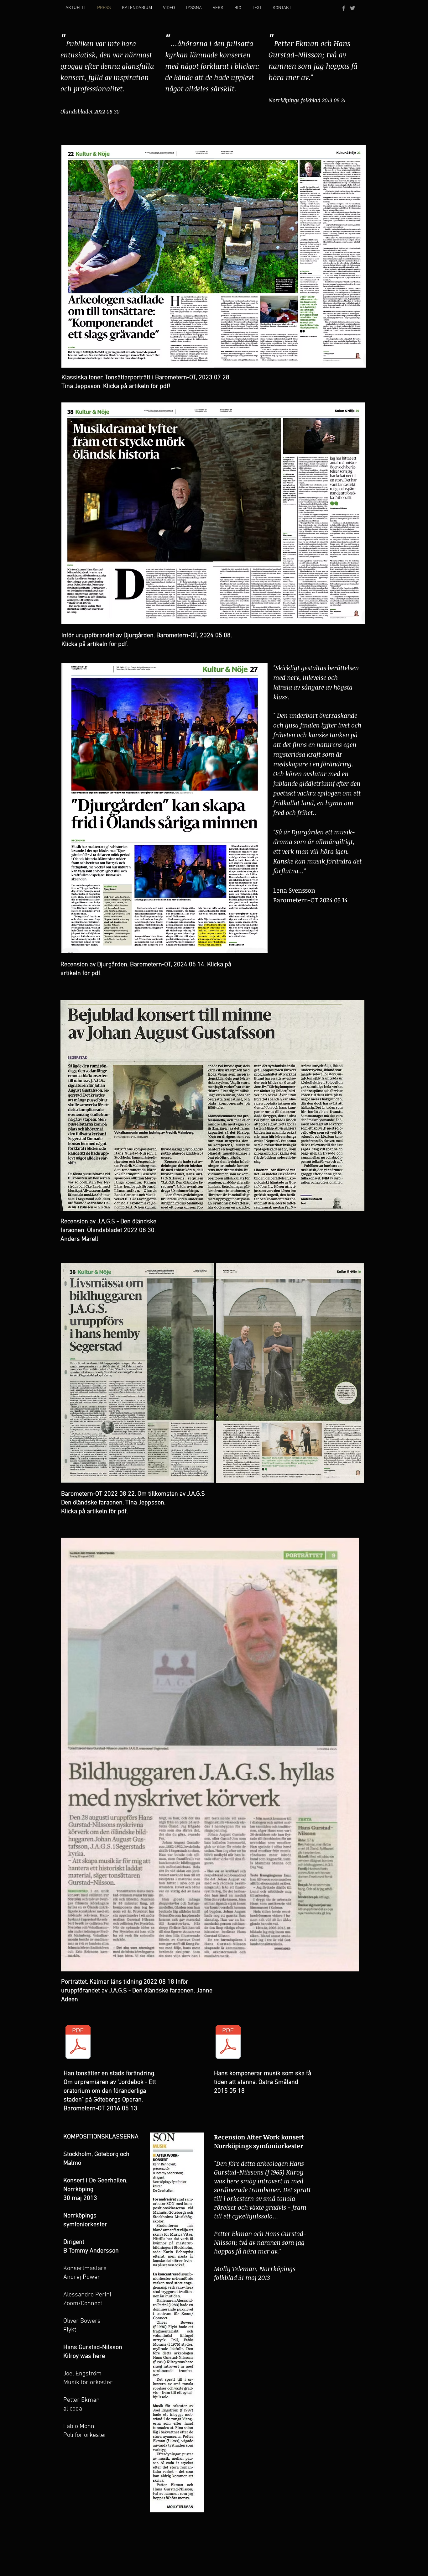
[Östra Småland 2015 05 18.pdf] (228, 2043)
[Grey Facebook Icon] (344, 8)
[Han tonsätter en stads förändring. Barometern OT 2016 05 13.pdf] (78, 2043)
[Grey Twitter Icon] (352, 8)
